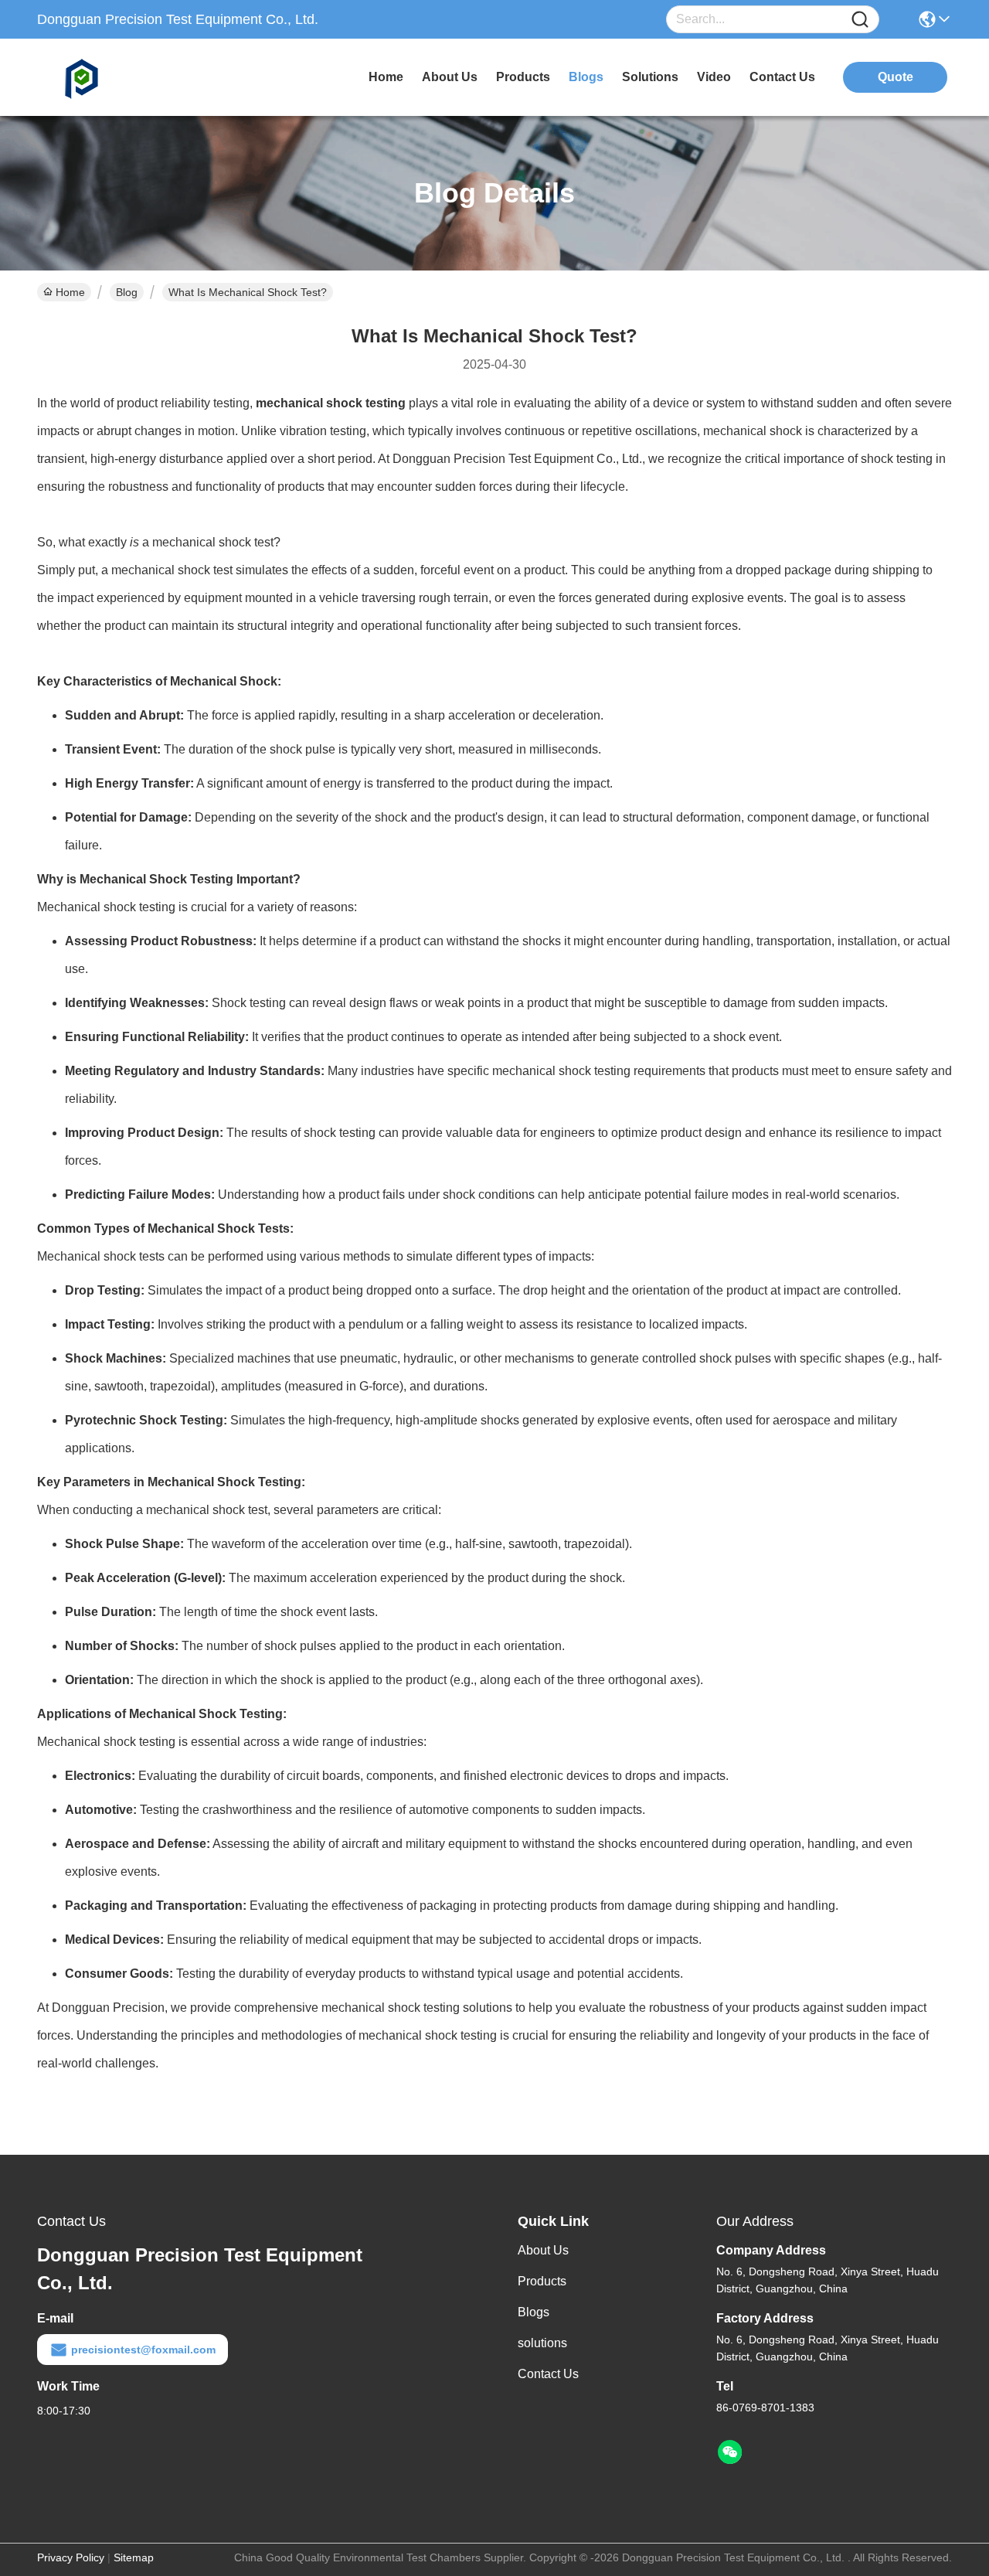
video (714, 77)
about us (450, 77)
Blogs (534, 2312)
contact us (782, 77)
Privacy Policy (71, 2557)
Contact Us (548, 2374)
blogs (586, 77)
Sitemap (134, 2557)
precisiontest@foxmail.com (143, 2350)
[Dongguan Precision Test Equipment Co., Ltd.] (122, 77)
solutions (650, 77)
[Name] (860, 20)
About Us (543, 2250)
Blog (127, 292)
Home (386, 77)
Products (542, 2281)
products (523, 77)
